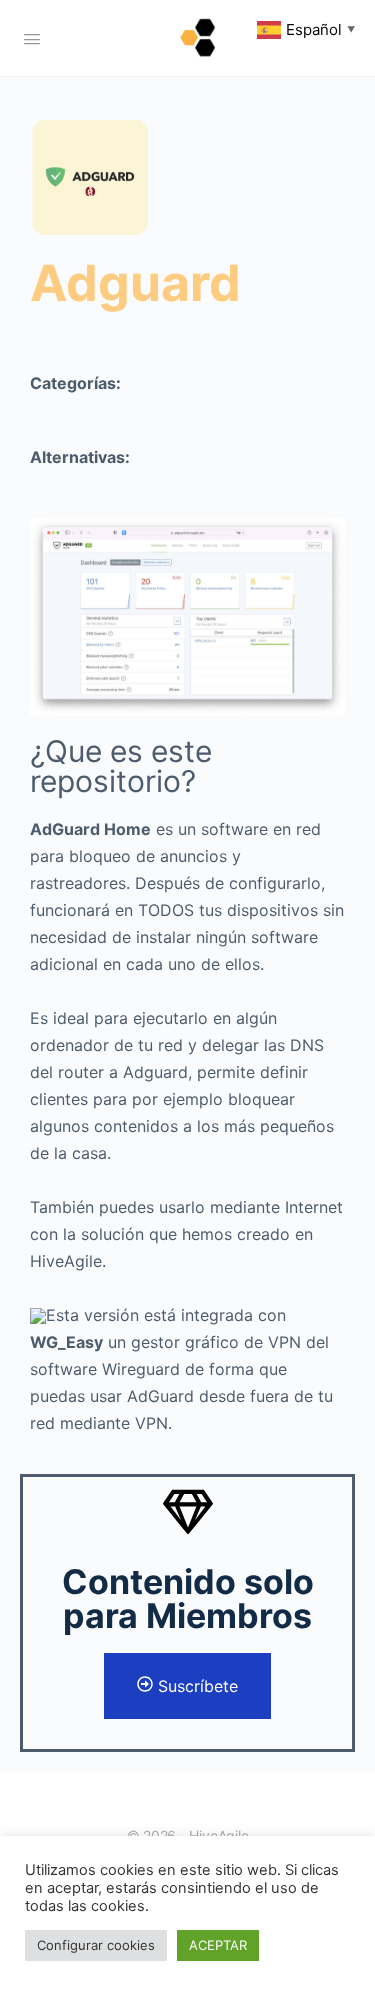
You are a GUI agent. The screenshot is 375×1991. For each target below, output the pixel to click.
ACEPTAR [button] (218, 1945)
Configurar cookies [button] (96, 1945)
